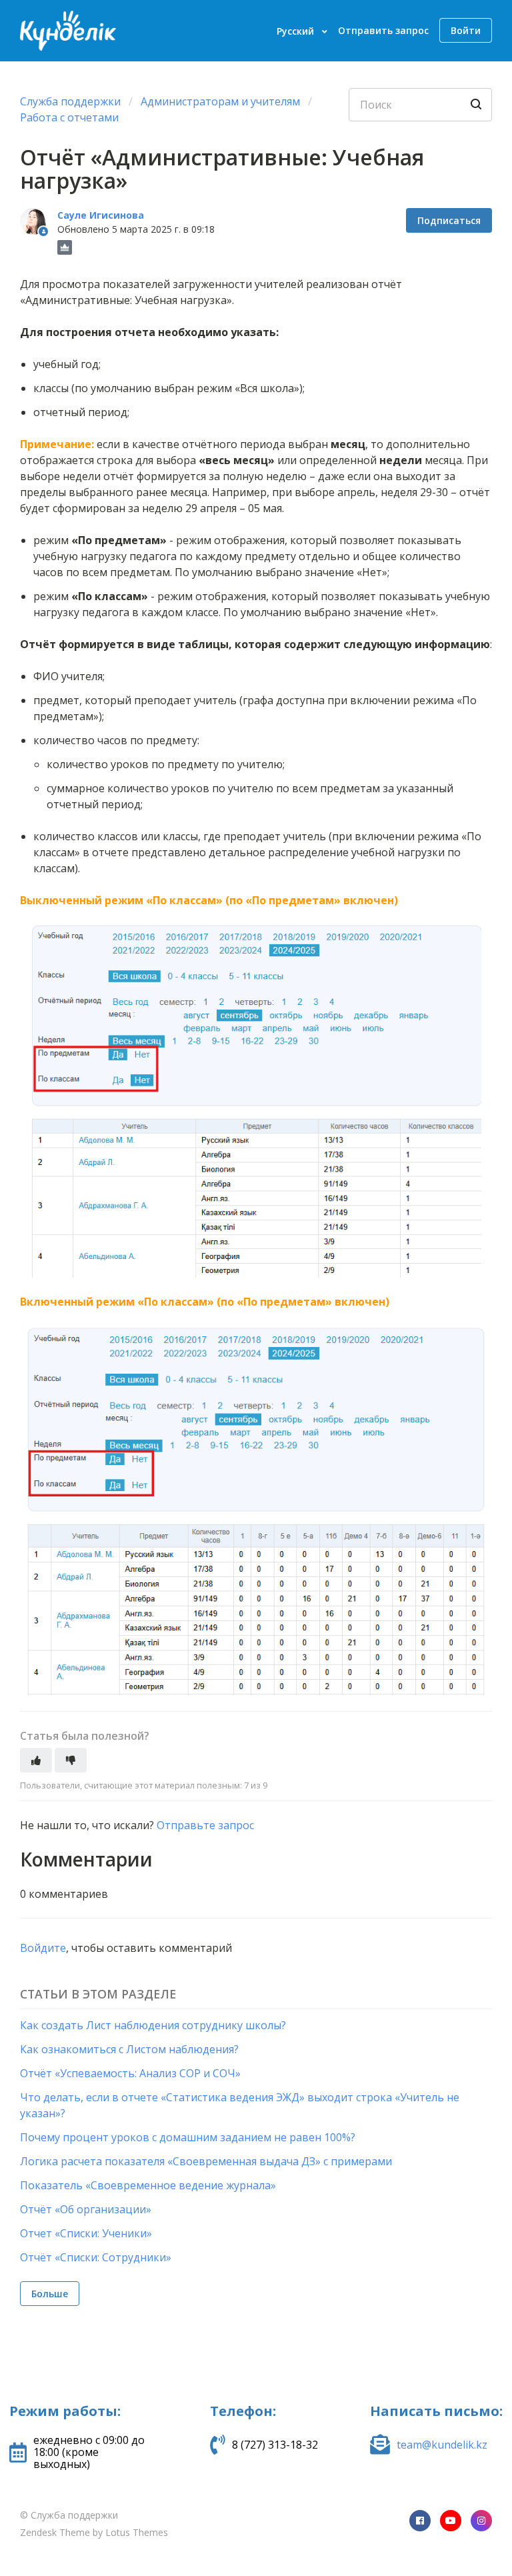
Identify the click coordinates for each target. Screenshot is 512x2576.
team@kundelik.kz (442, 2445)
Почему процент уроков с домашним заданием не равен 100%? (188, 2137)
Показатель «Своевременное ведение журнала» (148, 2185)
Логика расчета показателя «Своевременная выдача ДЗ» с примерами (206, 2161)
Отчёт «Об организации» (86, 2209)
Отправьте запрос (205, 1825)
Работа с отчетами (69, 117)
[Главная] (68, 31)
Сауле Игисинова (101, 215)
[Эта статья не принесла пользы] (71, 1760)
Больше (50, 2294)
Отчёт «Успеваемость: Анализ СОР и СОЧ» (130, 2073)
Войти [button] (466, 30)
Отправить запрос (383, 30)
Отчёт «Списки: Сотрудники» (96, 2257)
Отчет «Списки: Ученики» (86, 2233)
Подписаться (449, 220)
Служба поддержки (70, 101)
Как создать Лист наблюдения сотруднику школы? (153, 2025)
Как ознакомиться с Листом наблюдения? (129, 2049)
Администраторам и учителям (222, 101)
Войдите (43, 1948)
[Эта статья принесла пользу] (36, 1760)
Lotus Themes (137, 2532)
